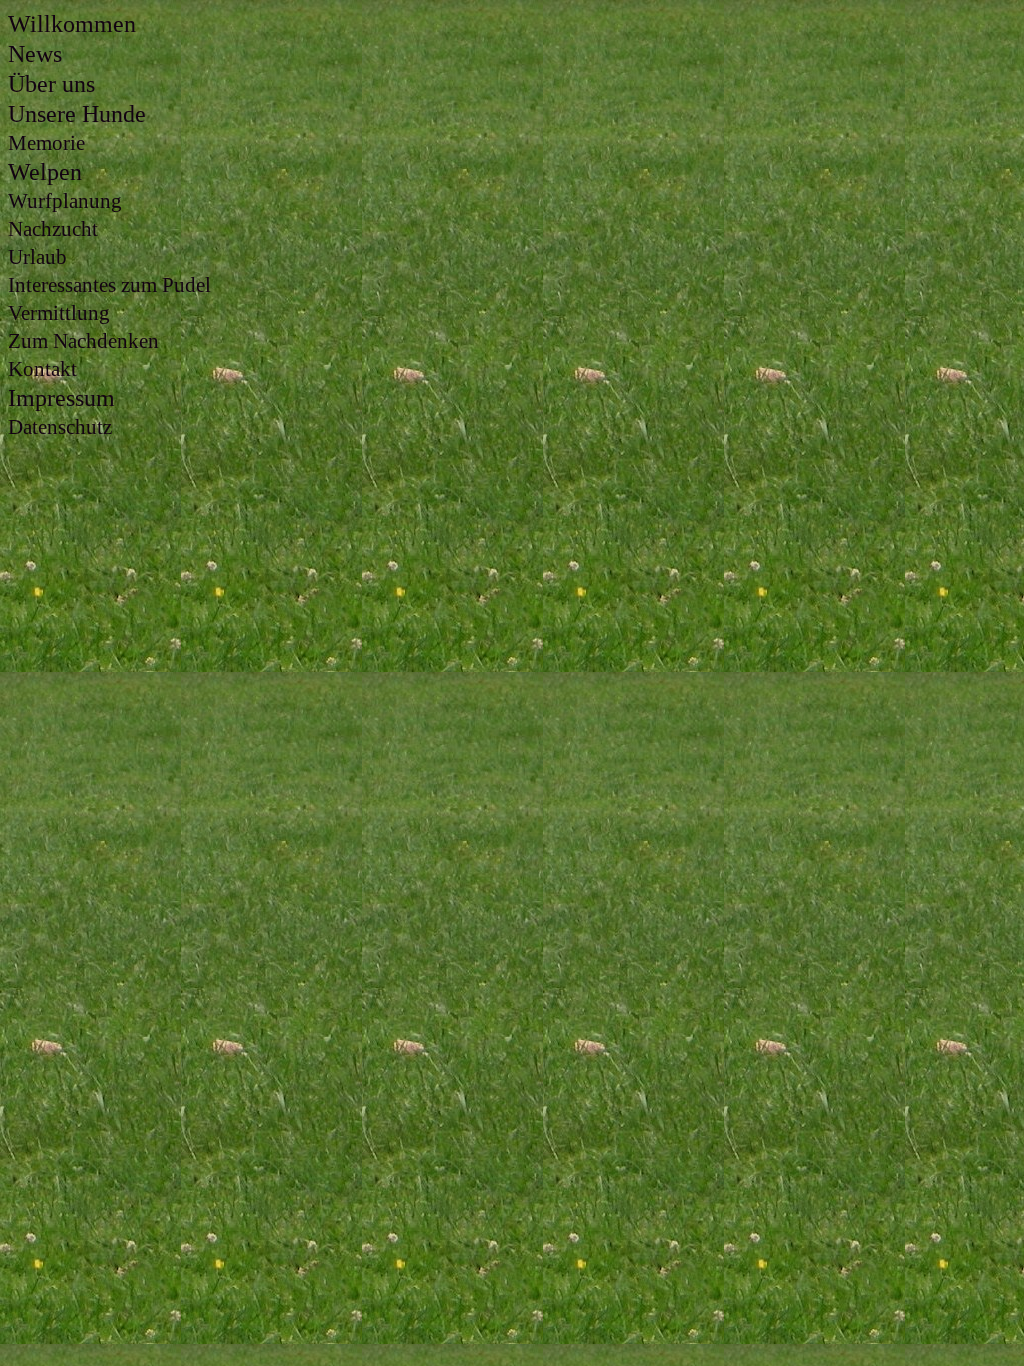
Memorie (46, 143)
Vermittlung (59, 313)
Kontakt (42, 369)
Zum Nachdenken (83, 341)
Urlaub (37, 257)
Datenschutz (60, 427)
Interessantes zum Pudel (109, 285)
